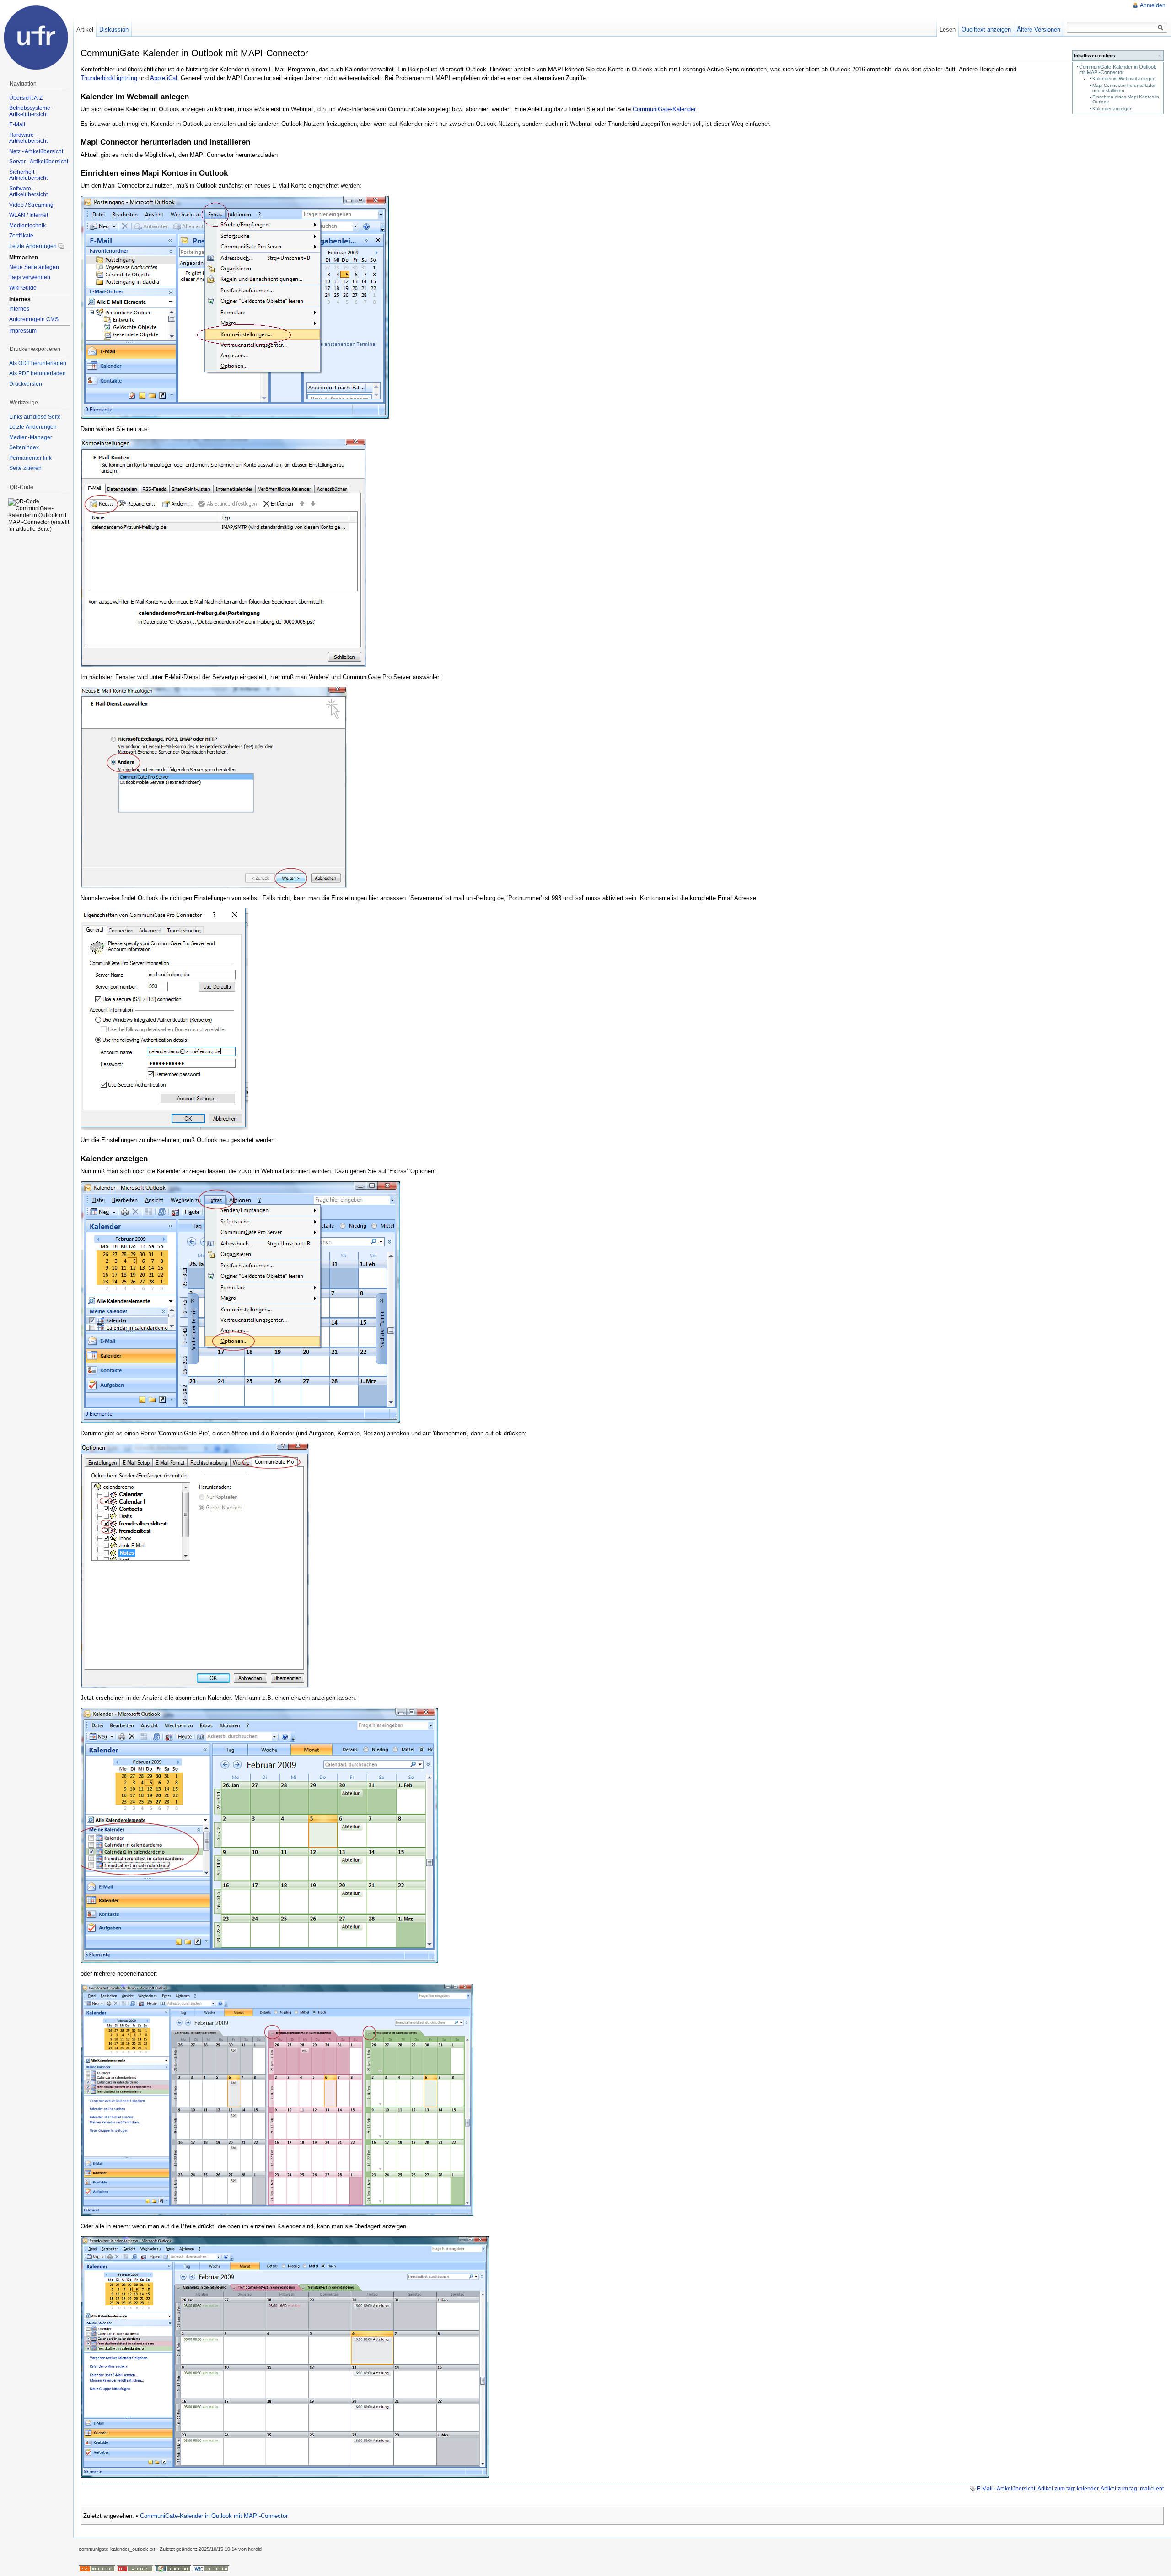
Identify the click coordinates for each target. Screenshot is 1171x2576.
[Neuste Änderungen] (97, 2568)
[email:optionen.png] (195, 1565)
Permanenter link (30, 458)
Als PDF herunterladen (38, 373)
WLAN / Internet (29, 215)
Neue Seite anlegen (34, 267)
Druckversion (26, 384)
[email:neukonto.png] (223, 552)
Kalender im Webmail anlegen (1124, 78)
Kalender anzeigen (1112, 109)
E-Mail (17, 124)
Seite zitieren (25, 468)
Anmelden (1153, 5)
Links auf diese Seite (35, 417)
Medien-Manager (31, 437)
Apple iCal (164, 78)
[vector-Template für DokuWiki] (135, 2568)
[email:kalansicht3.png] (277, 2099)
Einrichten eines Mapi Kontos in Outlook (1126, 99)
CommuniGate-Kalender (664, 109)
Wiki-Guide (23, 288)
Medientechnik (27, 226)
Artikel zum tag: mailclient (1132, 2489)
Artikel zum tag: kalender (1068, 2489)
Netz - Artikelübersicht (36, 151)
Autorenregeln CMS (34, 319)
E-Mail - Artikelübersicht (1006, 2489)
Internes (19, 309)
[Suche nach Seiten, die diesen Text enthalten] (1160, 28)
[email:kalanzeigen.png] (240, 1301)
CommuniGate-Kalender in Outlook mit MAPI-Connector (1118, 70)
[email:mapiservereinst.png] (164, 1019)
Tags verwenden (30, 277)
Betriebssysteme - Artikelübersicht (31, 111)
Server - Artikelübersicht (39, 162)
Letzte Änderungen (33, 246)
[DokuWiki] (173, 2568)
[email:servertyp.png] (214, 787)
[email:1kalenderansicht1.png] (259, 1835)
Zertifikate (21, 236)
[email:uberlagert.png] (285, 2357)
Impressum (23, 331)
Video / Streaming (31, 205)
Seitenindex (24, 447)
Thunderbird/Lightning (109, 78)
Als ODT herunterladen (38, 363)
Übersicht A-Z (26, 98)
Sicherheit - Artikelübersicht (28, 175)
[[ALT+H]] (37, 37)
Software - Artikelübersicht (28, 192)
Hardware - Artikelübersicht (28, 138)
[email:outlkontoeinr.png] (235, 307)
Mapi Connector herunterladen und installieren (1125, 88)
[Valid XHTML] (211, 2568)
